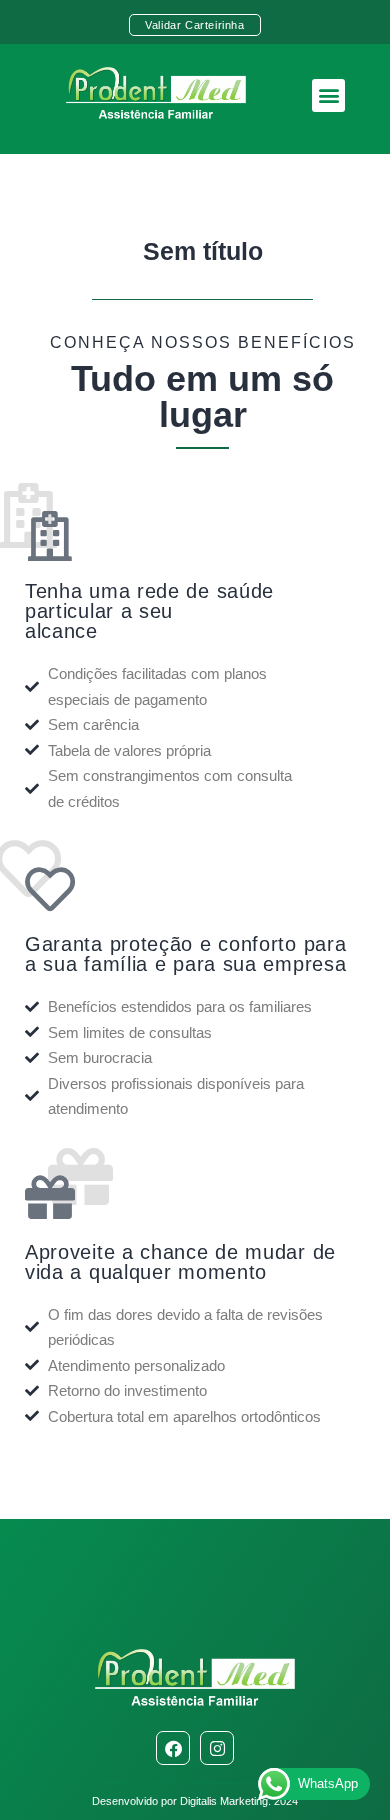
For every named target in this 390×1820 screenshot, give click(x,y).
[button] (328, 95)
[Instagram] (217, 1748)
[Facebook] (173, 1748)
